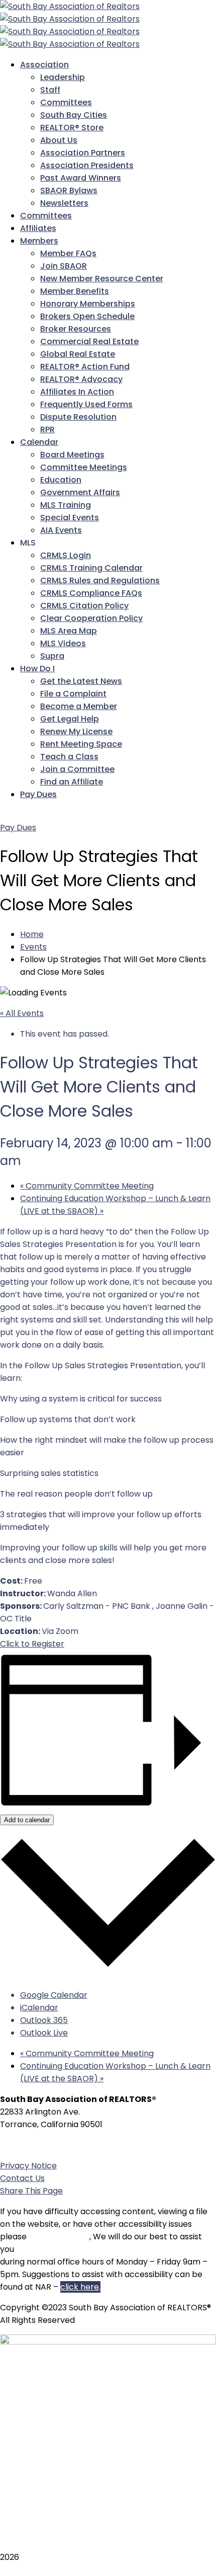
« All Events (22, 1013)
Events (33, 947)
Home (32, 934)
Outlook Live (44, 2033)
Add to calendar (27, 1820)
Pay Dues (18, 828)
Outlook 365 (44, 2020)
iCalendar (39, 2008)
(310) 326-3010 (57, 2145)
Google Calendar (54, 1995)
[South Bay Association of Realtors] (70, 6)
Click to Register (32, 1644)
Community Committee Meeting (87, 1186)
